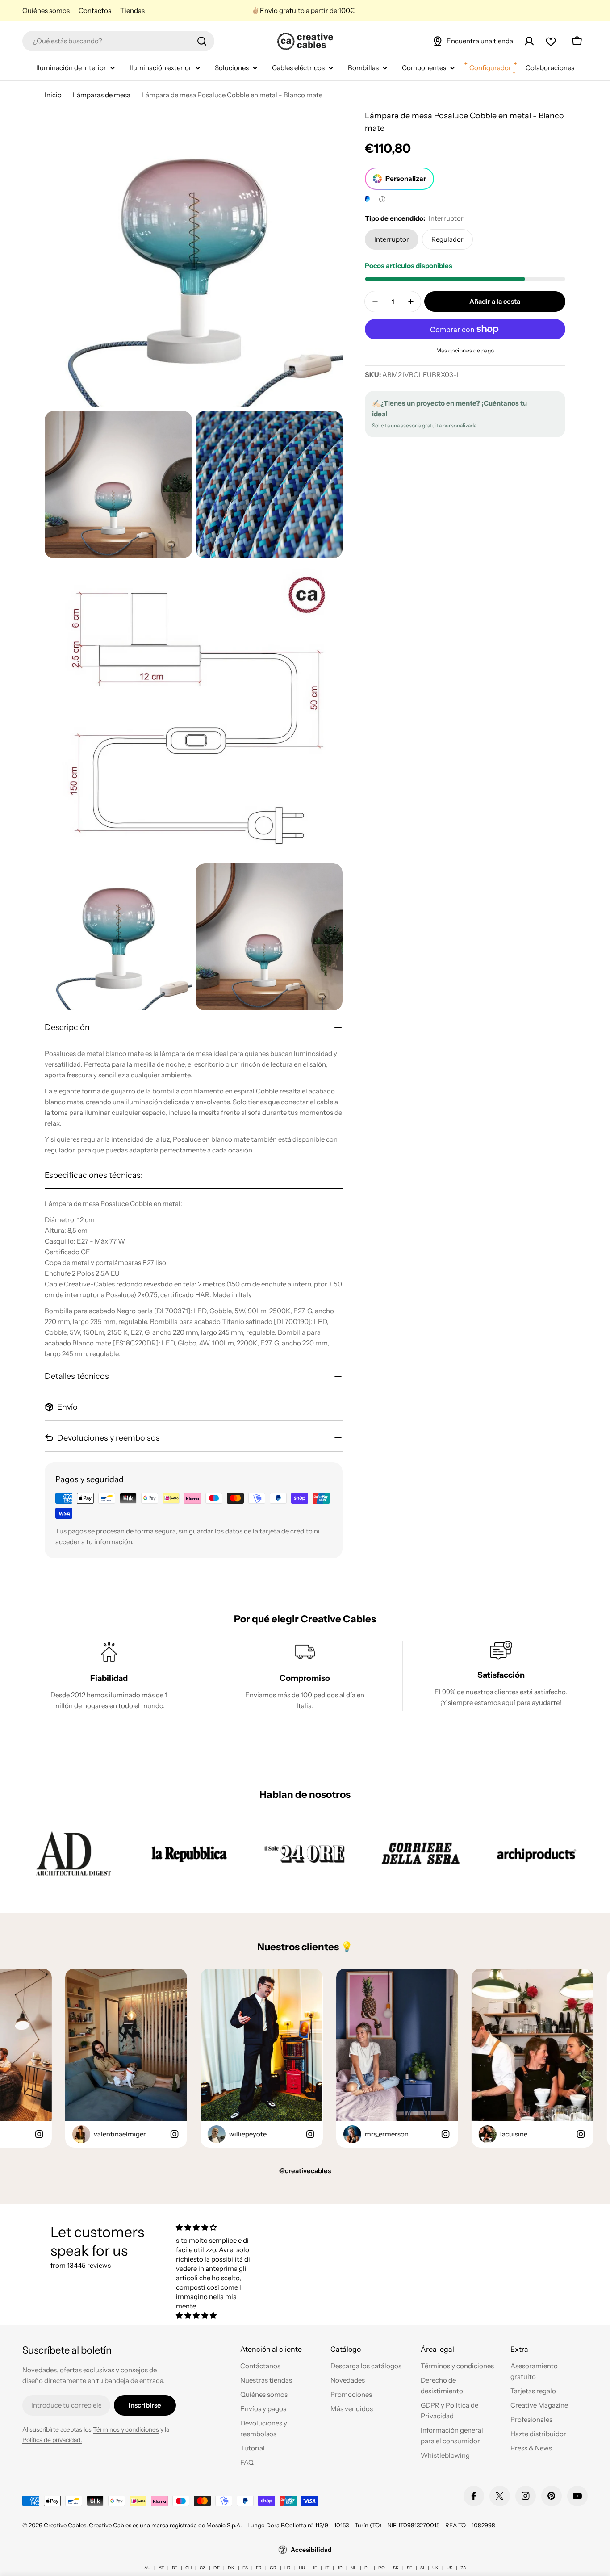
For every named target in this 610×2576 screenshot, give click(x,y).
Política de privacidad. (52, 2440)
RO (382, 2568)
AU (147, 2568)
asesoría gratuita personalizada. (439, 425)
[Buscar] (202, 41)
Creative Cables (65, 2525)
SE (409, 2568)
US (449, 2568)
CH (188, 2568)
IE (315, 2568)
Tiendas (132, 10)
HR (288, 2568)
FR (259, 2568)
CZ (203, 2568)
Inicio (53, 95)
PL (367, 2568)
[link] (73, 1853)
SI (422, 2568)
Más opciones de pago (465, 350)
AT (161, 2568)
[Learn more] (382, 199)
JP (340, 2568)
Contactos (95, 10)
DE (217, 2568)
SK (396, 2568)
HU (302, 2568)
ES (245, 2568)
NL (353, 2568)
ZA (463, 2568)
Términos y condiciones (126, 2429)
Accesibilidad (311, 2550)
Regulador (447, 239)
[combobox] (118, 41)
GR (273, 2568)
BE (175, 2568)
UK (435, 2568)
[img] (217, 2227)
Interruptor (392, 239)
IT (327, 2568)
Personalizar (406, 178)
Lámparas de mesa (102, 95)
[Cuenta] (529, 41)
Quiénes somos (46, 10)
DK (231, 2568)
